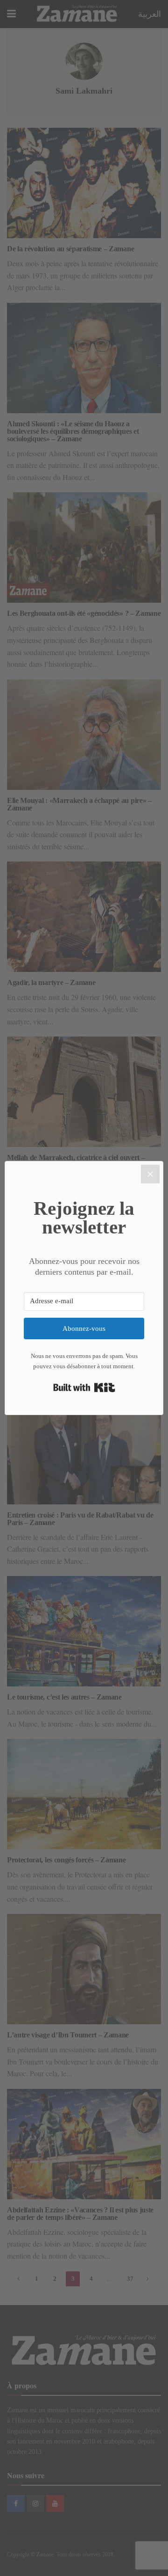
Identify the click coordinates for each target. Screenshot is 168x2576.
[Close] (150, 1174)
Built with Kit (84, 1387)
